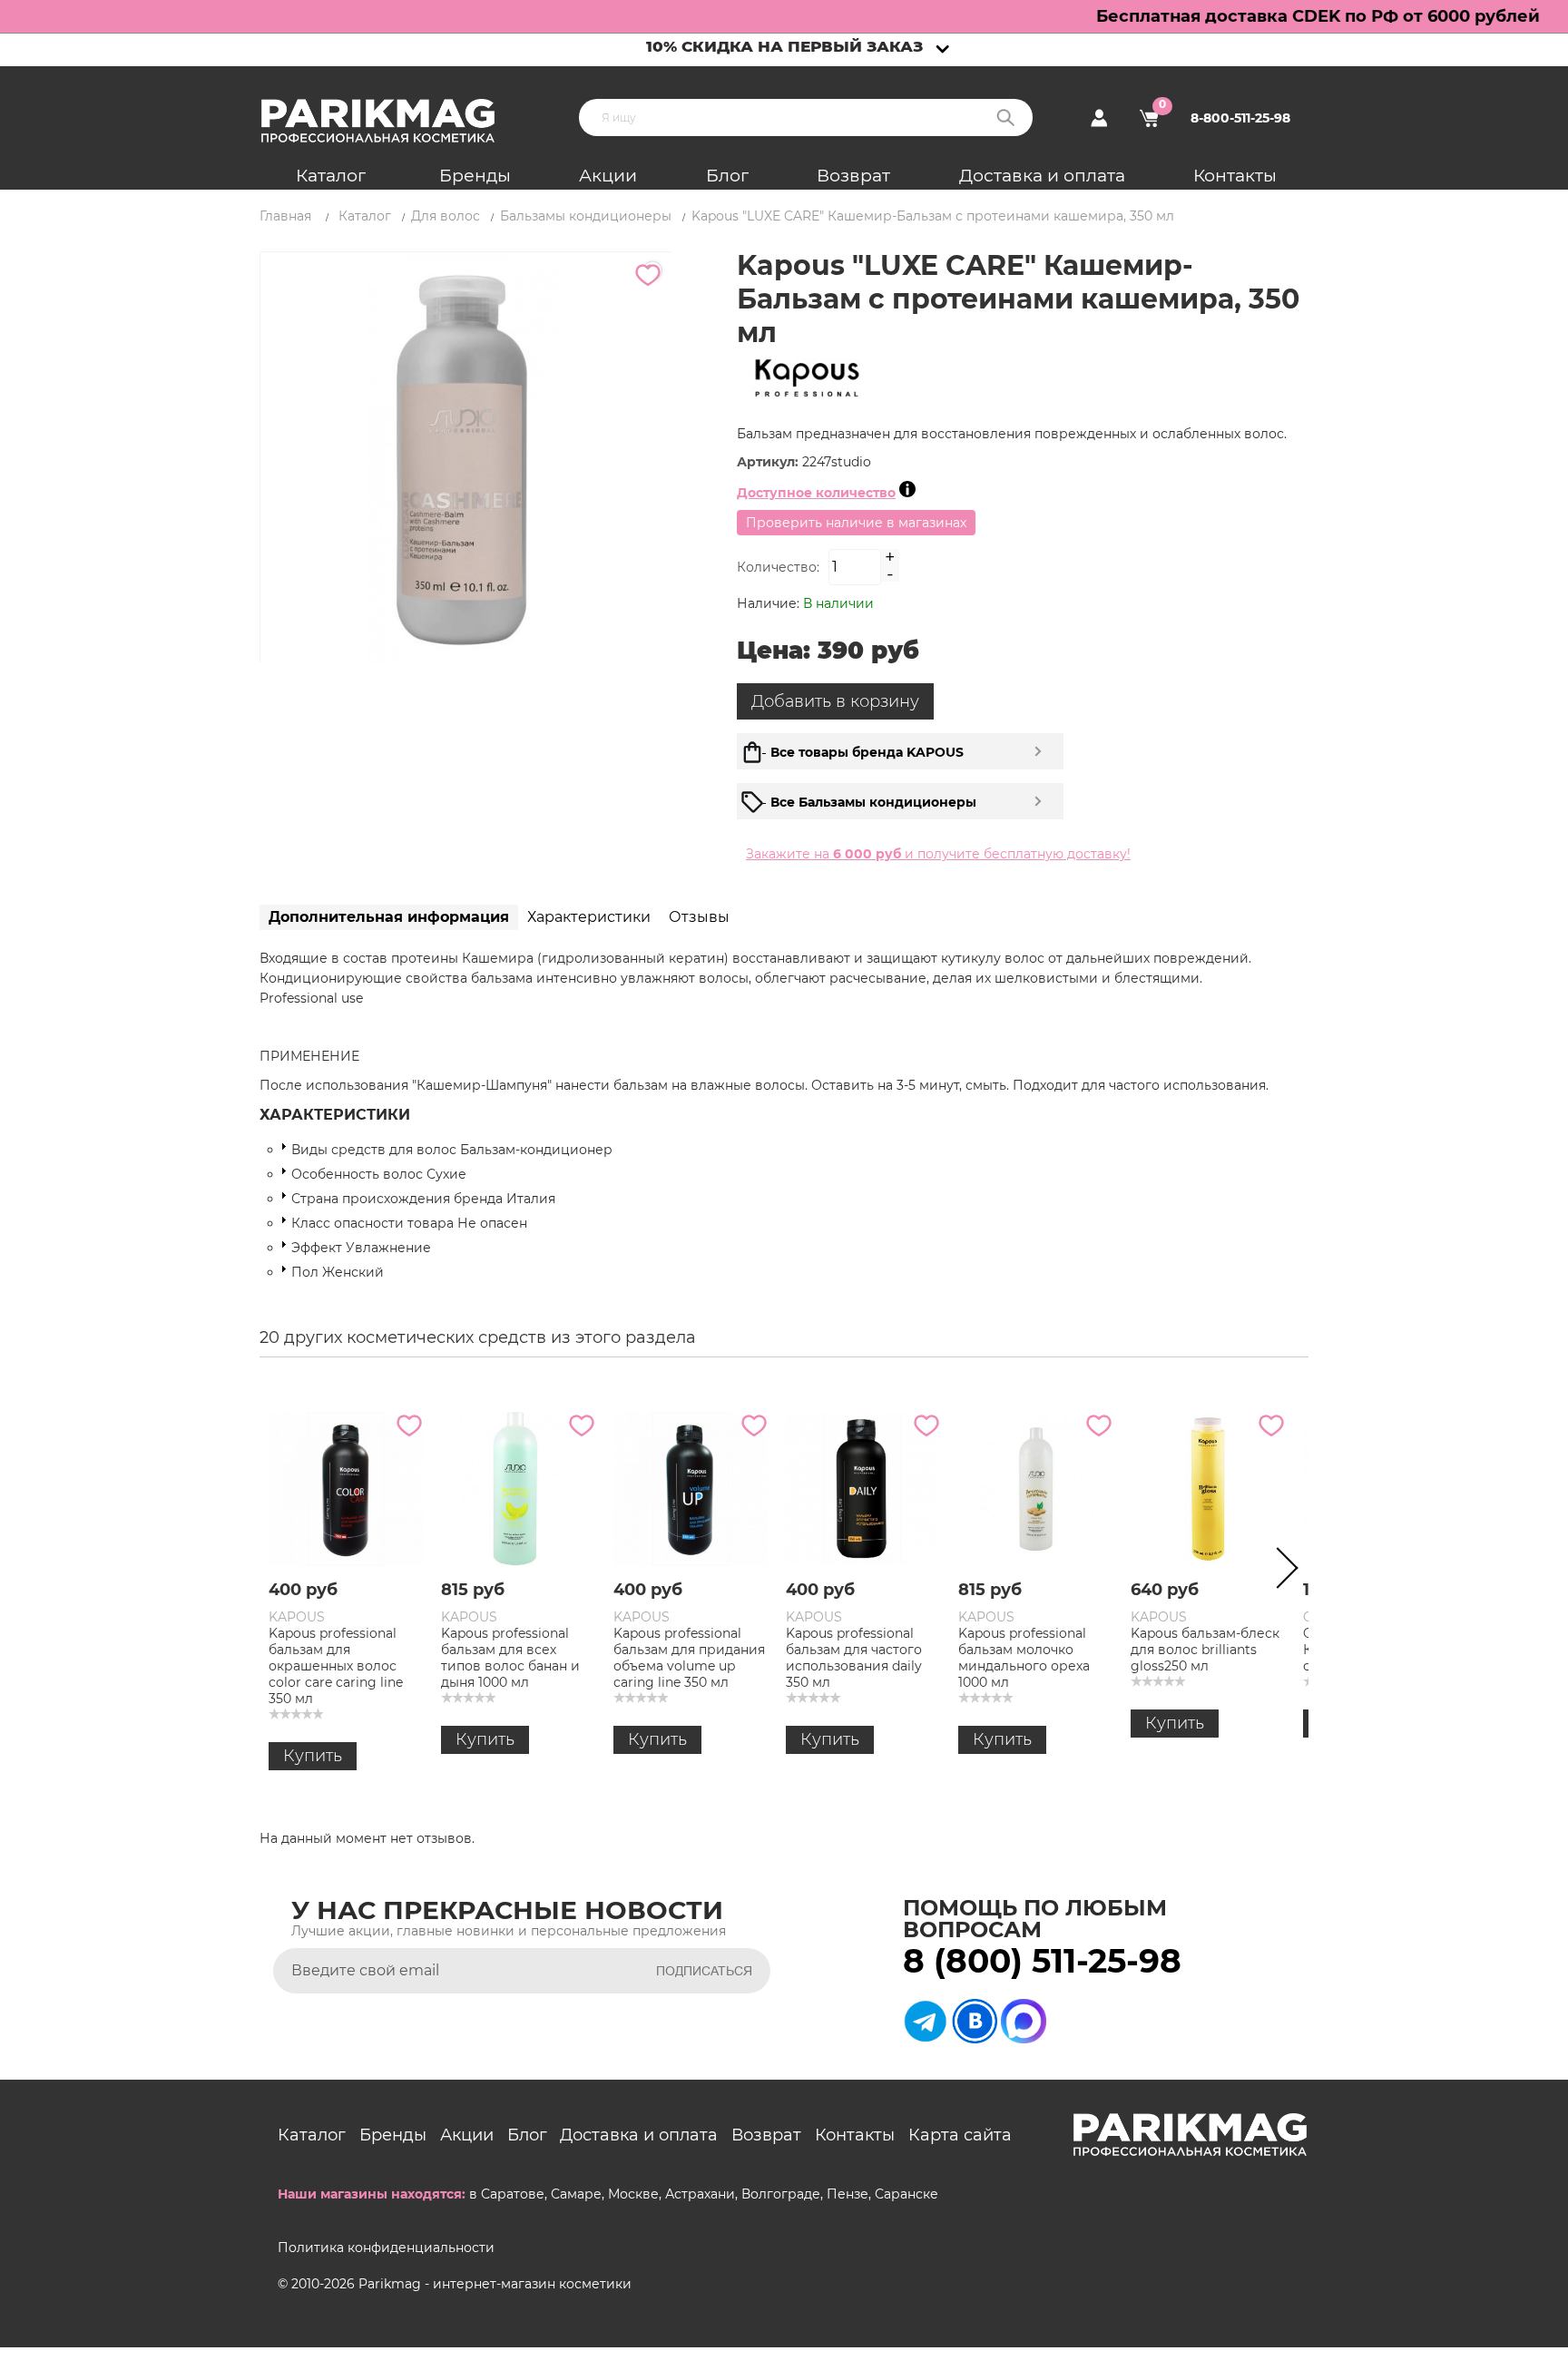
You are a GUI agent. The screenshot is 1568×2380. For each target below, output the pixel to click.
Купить (313, 1756)
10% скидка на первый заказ (784, 46)
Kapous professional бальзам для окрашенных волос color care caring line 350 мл (336, 1666)
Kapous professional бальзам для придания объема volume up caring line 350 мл (689, 1658)
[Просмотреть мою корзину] (1149, 118)
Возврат (853, 176)
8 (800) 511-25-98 (1042, 1961)
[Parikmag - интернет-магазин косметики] (394, 121)
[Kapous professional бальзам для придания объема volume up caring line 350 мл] (691, 1489)
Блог (727, 176)
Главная (285, 216)
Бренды (475, 176)
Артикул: (769, 462)
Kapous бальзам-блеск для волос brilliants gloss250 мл (1205, 1650)
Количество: (778, 567)
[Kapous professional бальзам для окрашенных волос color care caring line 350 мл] (346, 1489)
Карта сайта (960, 2135)
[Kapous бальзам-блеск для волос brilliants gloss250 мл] (1208, 1489)
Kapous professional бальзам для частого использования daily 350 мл (854, 1658)
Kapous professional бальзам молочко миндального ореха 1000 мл (1024, 1658)
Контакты (1235, 176)
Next (1281, 1572)
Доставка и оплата (1042, 176)
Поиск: (1005, 118)
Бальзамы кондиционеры (586, 216)
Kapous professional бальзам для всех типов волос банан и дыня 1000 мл (510, 1658)
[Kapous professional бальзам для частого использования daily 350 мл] (863, 1489)
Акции (608, 176)
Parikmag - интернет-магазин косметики (495, 2284)
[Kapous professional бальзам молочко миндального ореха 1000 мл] (1035, 1489)
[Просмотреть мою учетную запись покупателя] (1099, 118)
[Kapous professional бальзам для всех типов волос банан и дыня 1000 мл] (518, 1489)
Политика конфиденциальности (386, 2248)
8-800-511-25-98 (1240, 118)
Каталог (331, 176)
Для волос (446, 216)
